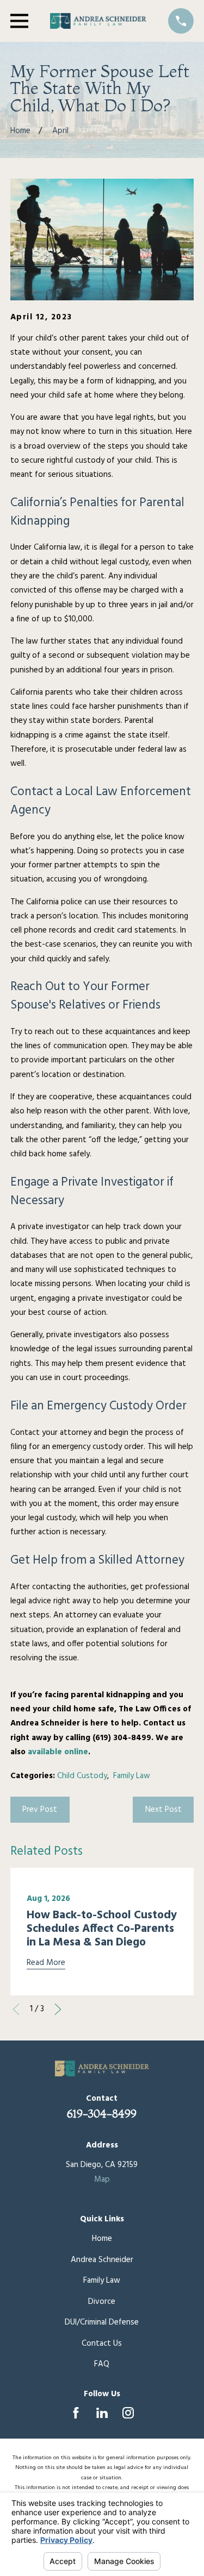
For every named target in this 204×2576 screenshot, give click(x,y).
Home (102, 2239)
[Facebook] (76, 2413)
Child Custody (82, 1776)
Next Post (163, 1810)
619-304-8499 (102, 2114)
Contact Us (102, 2344)
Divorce (102, 2302)
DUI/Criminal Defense (102, 2322)
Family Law (132, 1776)
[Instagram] (128, 2413)
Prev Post (40, 1810)
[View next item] (58, 2009)
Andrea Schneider (102, 2260)
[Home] (98, 21)
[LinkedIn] (102, 2413)
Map (102, 2180)
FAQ (102, 2364)
